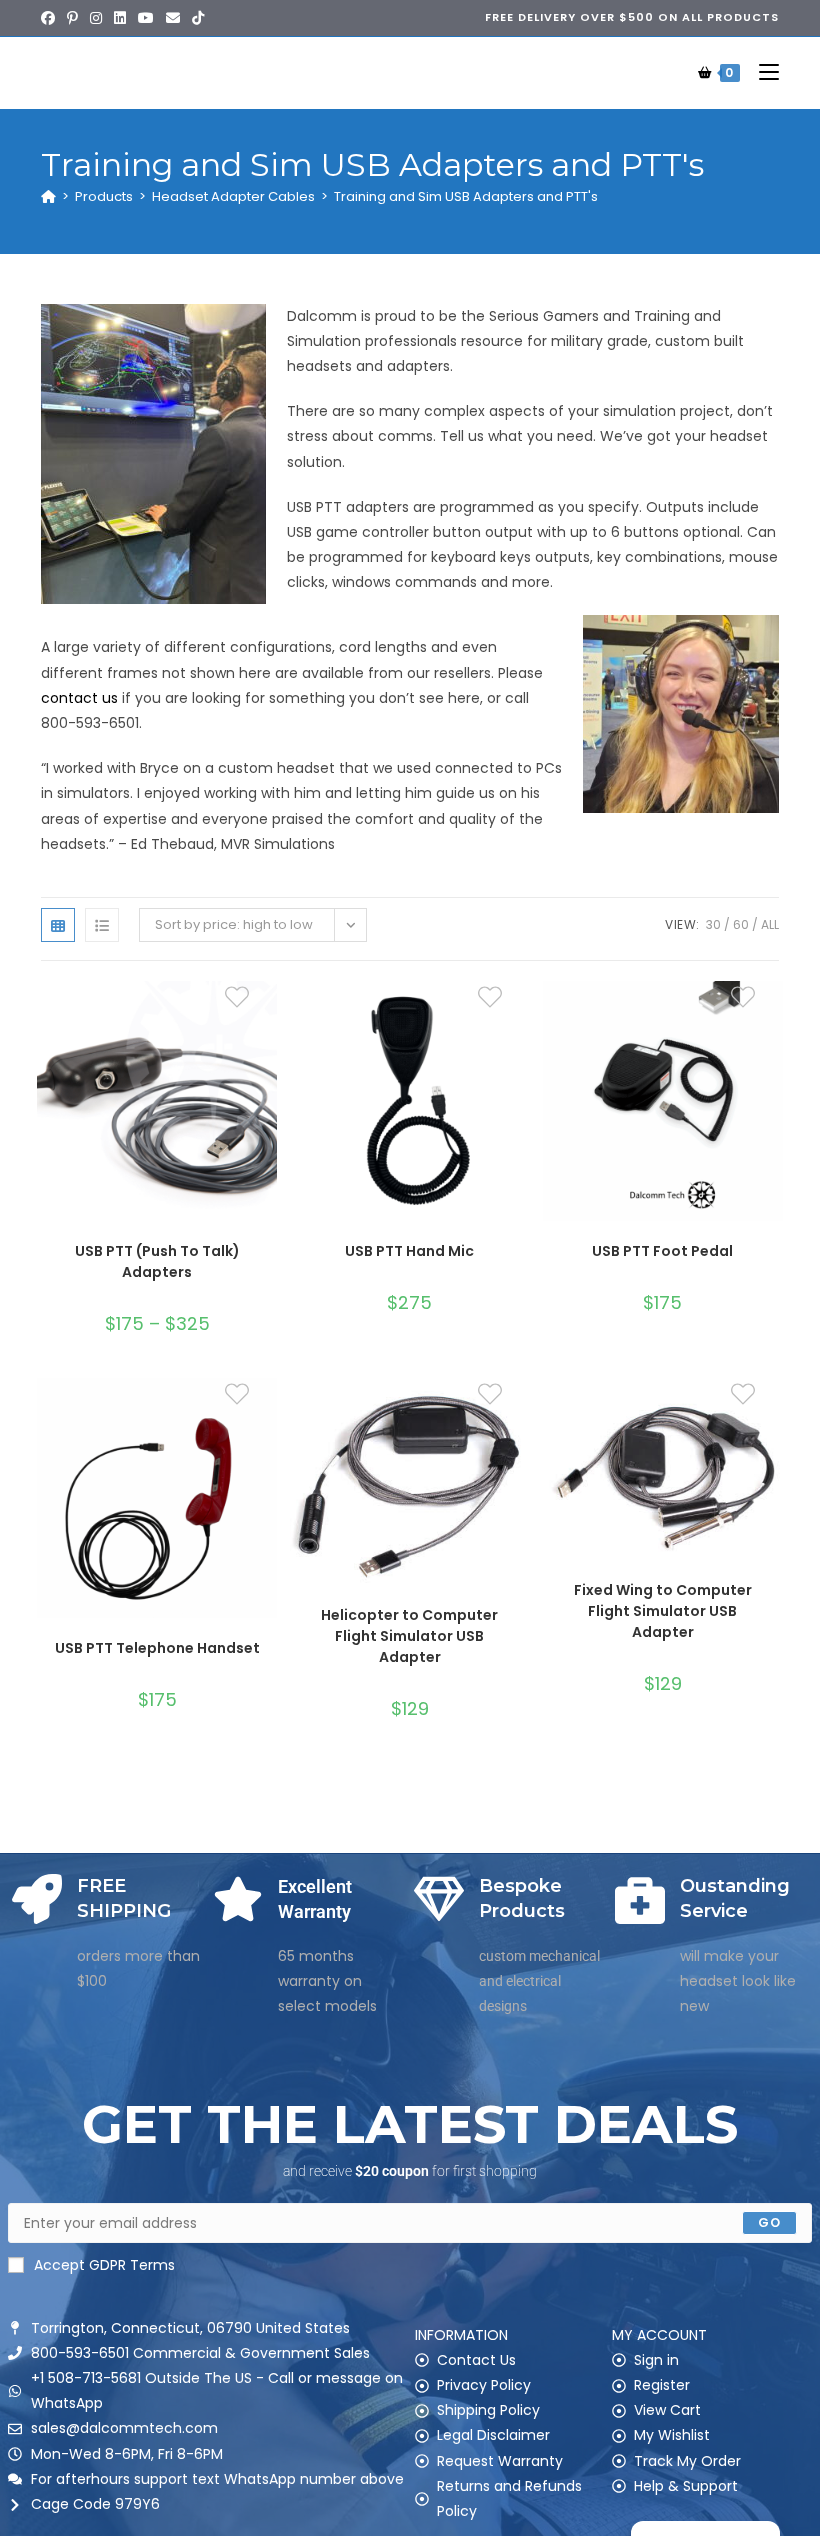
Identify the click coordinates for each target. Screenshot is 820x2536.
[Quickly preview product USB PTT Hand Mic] (520, 1016)
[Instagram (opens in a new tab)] (96, 18)
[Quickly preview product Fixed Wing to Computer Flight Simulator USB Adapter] (773, 1413)
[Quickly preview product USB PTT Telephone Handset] (267, 1413)
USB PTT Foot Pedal (662, 1251)
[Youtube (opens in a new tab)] (146, 18)
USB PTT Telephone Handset (157, 1648)
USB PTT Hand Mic (409, 1251)
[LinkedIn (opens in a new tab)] (120, 18)
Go (769, 2222)
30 (713, 924)
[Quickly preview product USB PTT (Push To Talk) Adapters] (267, 1016)
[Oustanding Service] (640, 1899)
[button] (267, 1068)
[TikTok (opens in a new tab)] (198, 18)
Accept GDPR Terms (104, 2265)
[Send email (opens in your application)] (173, 18)
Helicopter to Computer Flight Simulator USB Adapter (409, 1636)
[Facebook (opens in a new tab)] (51, 18)
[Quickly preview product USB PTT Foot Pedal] (773, 1016)
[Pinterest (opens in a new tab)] (72, 18)
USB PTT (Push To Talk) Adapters (157, 1261)
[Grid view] (58, 925)
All (770, 924)
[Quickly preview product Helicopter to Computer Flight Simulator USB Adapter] (520, 1413)
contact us (79, 698)
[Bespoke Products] (439, 1899)
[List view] (102, 925)
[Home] (48, 196)
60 (741, 924)
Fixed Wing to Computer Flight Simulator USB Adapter (663, 1611)
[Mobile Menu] (761, 72)
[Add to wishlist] (249, 1009)
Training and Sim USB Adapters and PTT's (466, 196)
